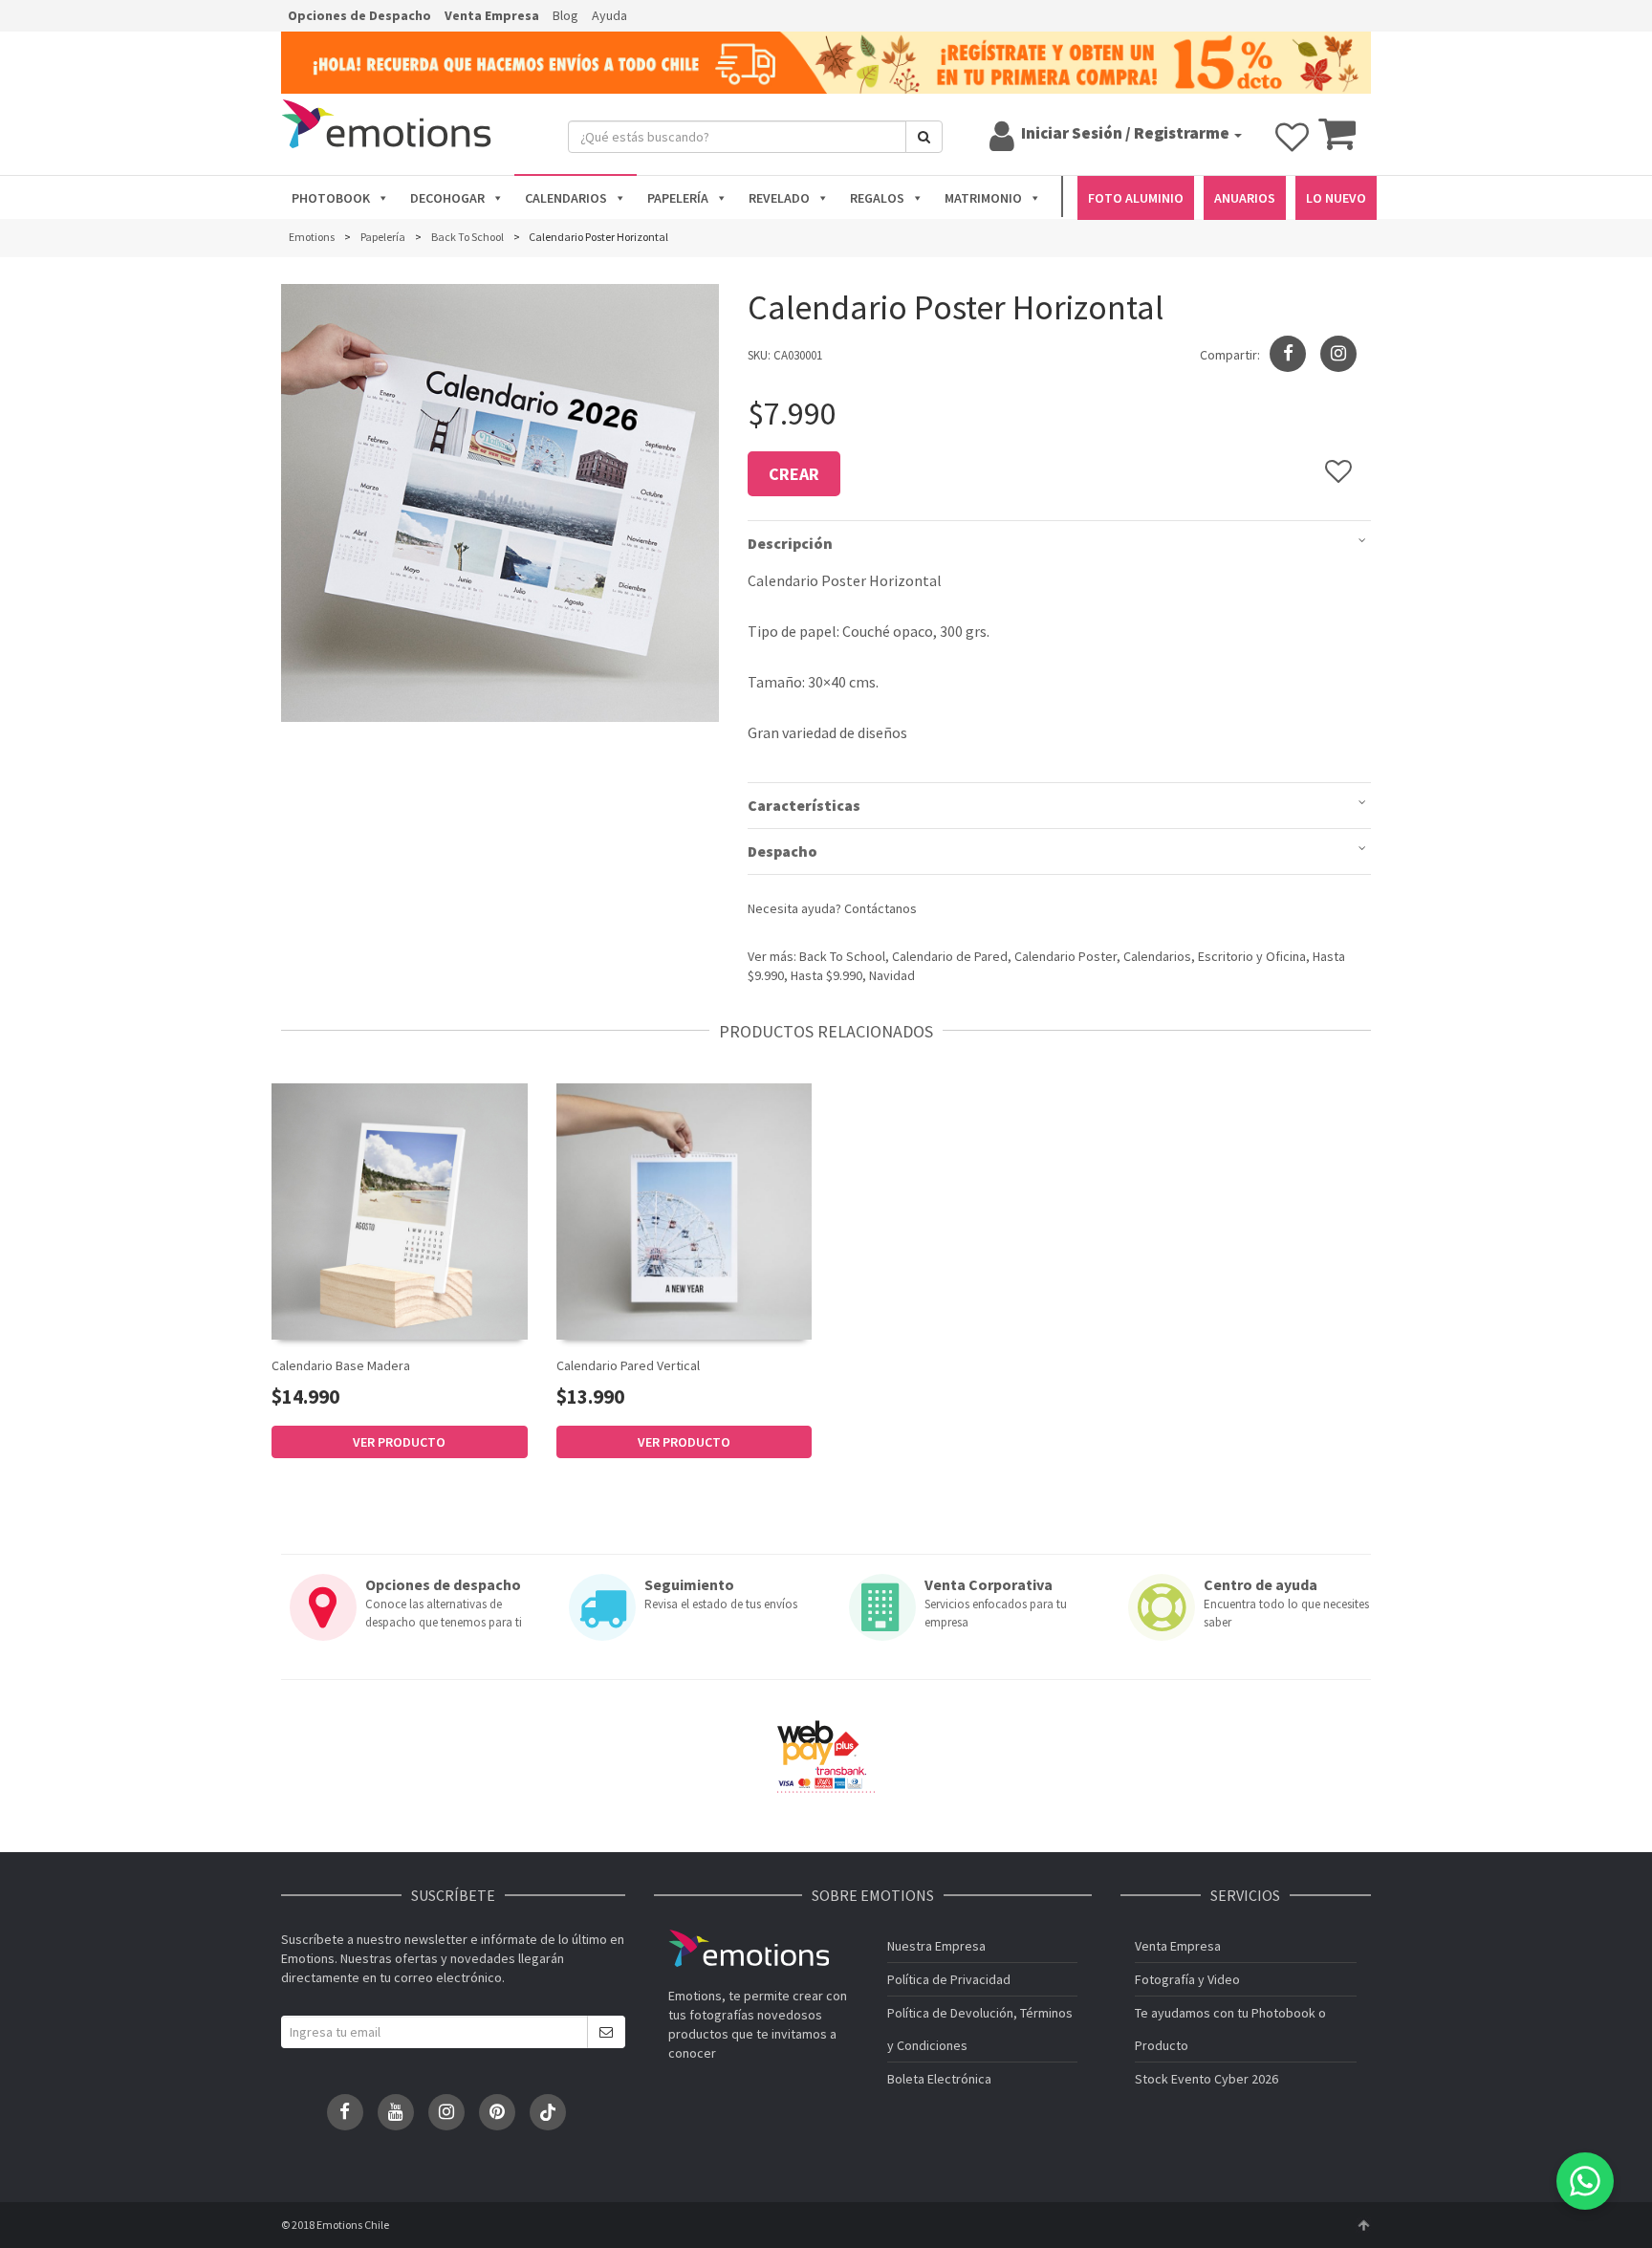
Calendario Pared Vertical (628, 1365)
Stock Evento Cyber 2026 (1206, 2079)
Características (804, 805)
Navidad (892, 975)
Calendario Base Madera (341, 1365)
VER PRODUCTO (399, 1442)
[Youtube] (396, 2112)
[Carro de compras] (1337, 142)
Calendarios (1157, 956)
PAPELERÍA (678, 198)
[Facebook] (345, 2112)
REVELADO (779, 198)
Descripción (790, 543)
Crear (794, 474)
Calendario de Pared (950, 956)
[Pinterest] (497, 2112)
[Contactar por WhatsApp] (1585, 2181)
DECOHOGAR (447, 198)
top (1363, 2225)
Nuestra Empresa (936, 1946)
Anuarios (1245, 198)
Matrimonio (983, 198)
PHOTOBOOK (331, 198)
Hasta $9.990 (826, 975)
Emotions (749, 1948)
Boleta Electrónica (939, 2079)
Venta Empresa (492, 15)
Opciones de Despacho (359, 15)
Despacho (783, 851)
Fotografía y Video (1187, 1979)
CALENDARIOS (566, 198)
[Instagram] (1338, 354)
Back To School (842, 956)
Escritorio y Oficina (1252, 956)
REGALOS (877, 198)
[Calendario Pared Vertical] (685, 1210)
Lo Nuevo (1336, 198)
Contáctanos (880, 908)
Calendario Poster (1065, 956)
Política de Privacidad (949, 1979)
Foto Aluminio (1136, 198)
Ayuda (609, 15)
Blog (565, 15)
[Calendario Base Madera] (400, 1211)
